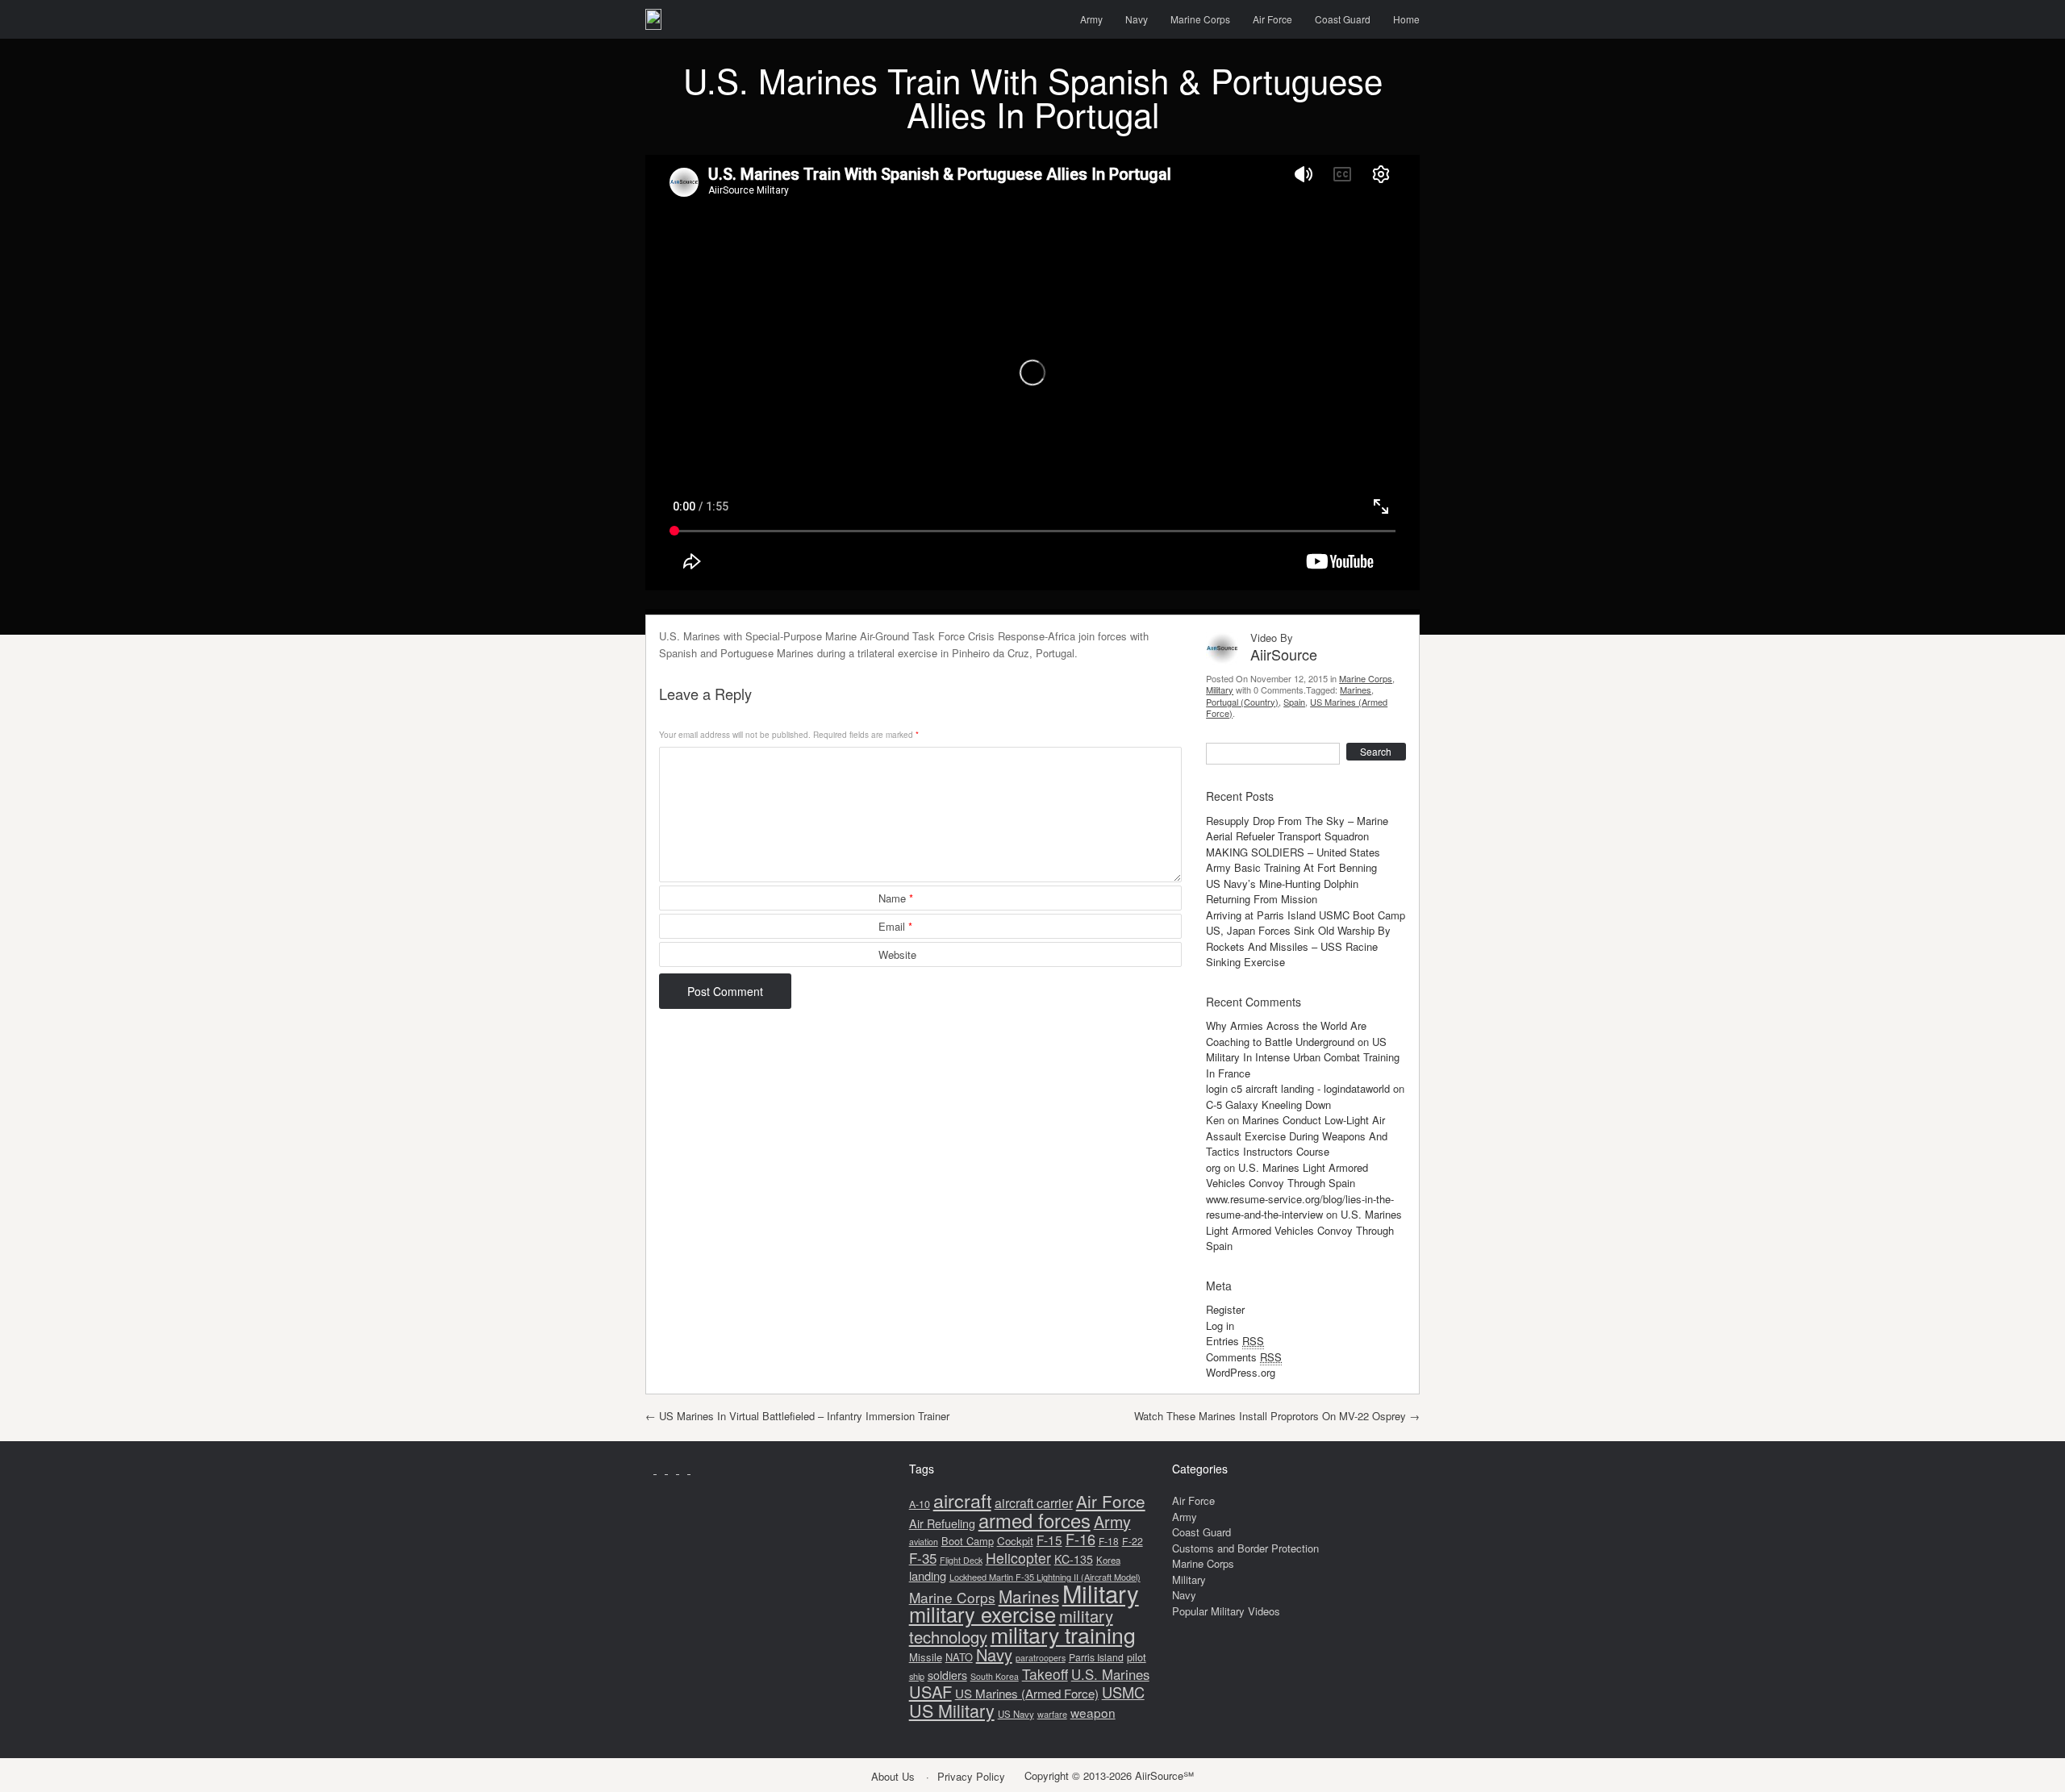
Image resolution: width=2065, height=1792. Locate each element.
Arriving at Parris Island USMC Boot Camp (1306, 915)
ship (917, 1676)
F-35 (923, 1558)
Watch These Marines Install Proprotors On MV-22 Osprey (1277, 1416)
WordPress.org (1241, 1372)
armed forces (1035, 1520)
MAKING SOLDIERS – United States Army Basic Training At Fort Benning (1293, 860)
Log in (1220, 1325)
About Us (893, 1776)
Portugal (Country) (1242, 702)
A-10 (920, 1504)
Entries (1235, 1341)
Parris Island (1096, 1657)
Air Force (1272, 19)
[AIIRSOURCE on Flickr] (695, 1469)
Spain (1294, 702)
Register (1225, 1309)
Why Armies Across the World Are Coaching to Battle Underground (1286, 1034)
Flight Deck (961, 1560)
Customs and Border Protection (1245, 1548)
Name (896, 898)
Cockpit (1015, 1541)
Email (895, 926)
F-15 (1049, 1540)
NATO (959, 1657)
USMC (1123, 1692)
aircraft (962, 1500)
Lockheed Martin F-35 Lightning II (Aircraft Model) (1045, 1577)
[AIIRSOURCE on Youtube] (651, 1469)
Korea (1108, 1560)
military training (1063, 1634)
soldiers (947, 1675)
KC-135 (1074, 1559)
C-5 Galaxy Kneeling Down (1268, 1104)
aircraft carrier (1034, 1503)
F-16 (1080, 1539)
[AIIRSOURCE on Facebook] (662, 1469)
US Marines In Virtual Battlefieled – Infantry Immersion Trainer (797, 1416)
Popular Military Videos (1226, 1611)
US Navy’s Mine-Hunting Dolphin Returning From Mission (1282, 892)
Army (1091, 19)
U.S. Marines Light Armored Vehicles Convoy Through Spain (1287, 1175)
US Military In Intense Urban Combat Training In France (1303, 1057)
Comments (1244, 1357)
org (1213, 1167)
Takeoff (1045, 1674)
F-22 (1133, 1541)
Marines (1356, 690)
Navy (1137, 19)
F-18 (1109, 1541)
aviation (924, 1542)
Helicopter (1018, 1558)
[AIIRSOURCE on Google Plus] (674, 1469)
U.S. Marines (1110, 1674)
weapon (1093, 1712)
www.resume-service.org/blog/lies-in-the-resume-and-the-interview (1300, 1207)
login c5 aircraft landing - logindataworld (1298, 1088)
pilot (1137, 1657)
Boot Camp (968, 1541)
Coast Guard (1343, 19)
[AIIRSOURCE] (653, 19)
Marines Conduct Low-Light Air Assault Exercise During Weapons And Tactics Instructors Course (1297, 1136)
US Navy (1016, 1714)
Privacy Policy (971, 1776)
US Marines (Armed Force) (1027, 1693)
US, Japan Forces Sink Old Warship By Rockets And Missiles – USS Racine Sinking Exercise (1298, 946)
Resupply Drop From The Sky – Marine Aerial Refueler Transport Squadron (1297, 829)
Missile (926, 1657)
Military (1220, 690)
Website (897, 954)
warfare (1052, 1714)
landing (928, 1575)
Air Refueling (942, 1523)
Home (1406, 19)
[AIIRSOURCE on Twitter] (685, 1469)
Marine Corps (1200, 19)
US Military (952, 1710)
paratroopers (1041, 1658)
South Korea (995, 1676)
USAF (930, 1692)
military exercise (982, 1614)
